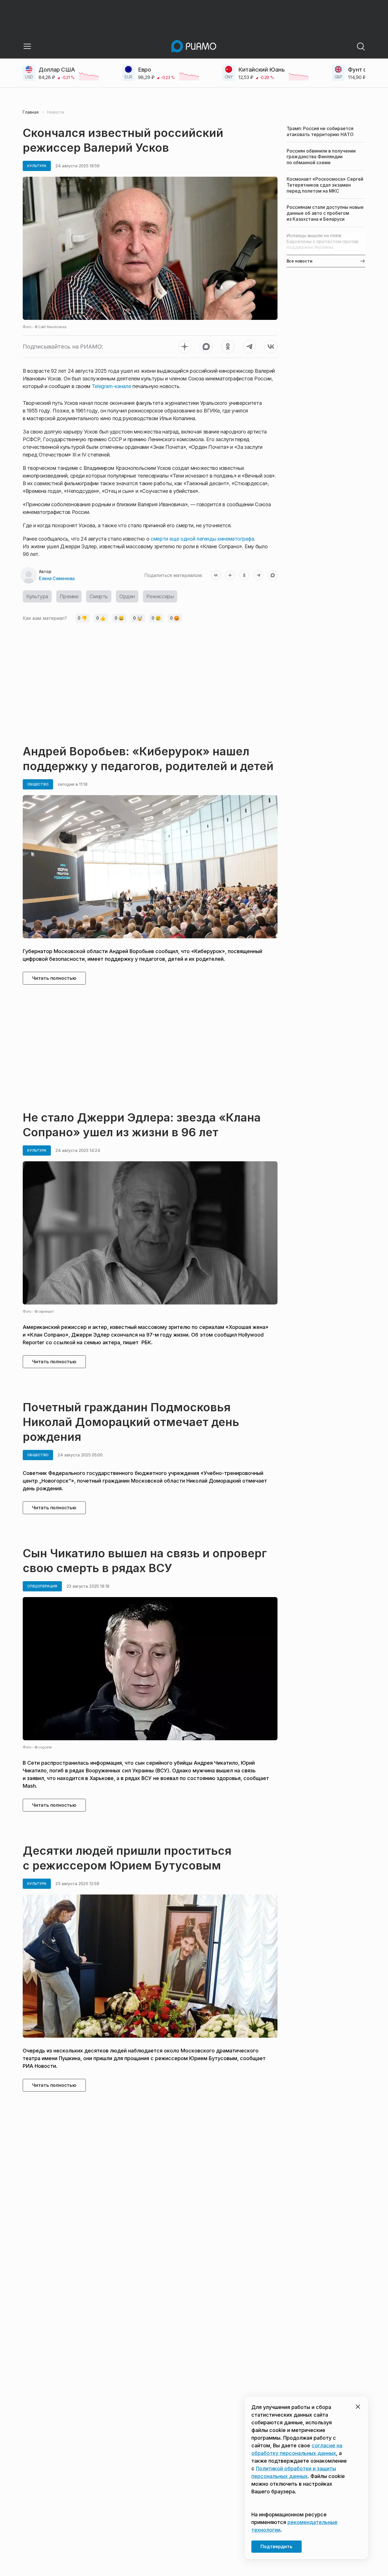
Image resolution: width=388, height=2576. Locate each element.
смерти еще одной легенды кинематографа (202, 539)
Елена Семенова (57, 578)
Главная (31, 112)
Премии (69, 596)
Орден (127, 596)
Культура (37, 596)
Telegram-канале (111, 386)
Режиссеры (160, 596)
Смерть (99, 596)
